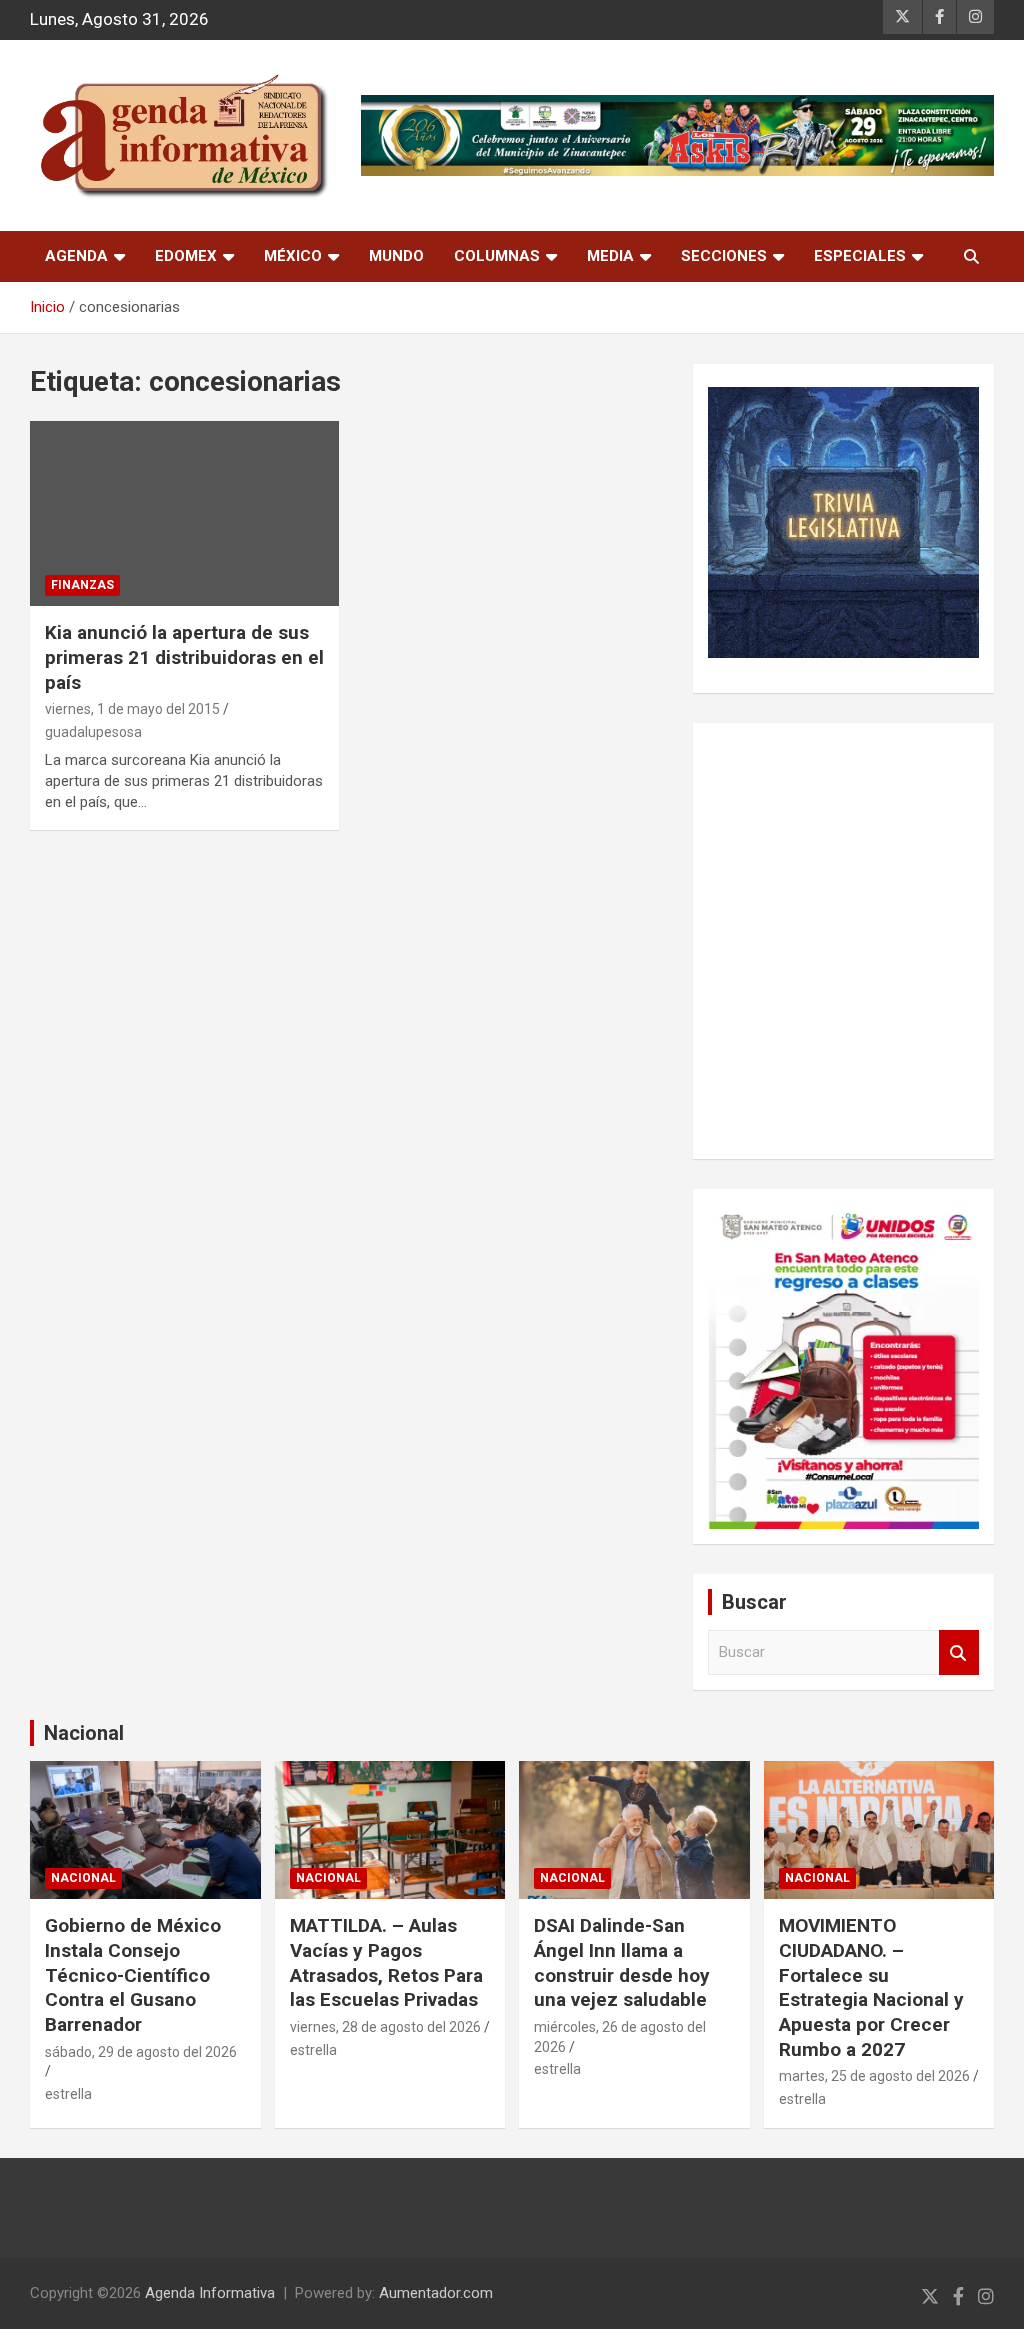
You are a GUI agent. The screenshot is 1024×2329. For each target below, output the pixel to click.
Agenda (76, 256)
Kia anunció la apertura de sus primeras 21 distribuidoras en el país (184, 657)
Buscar (959, 1652)
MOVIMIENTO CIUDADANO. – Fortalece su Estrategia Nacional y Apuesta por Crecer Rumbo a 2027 (871, 1987)
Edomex (186, 256)
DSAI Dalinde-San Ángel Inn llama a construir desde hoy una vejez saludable (622, 1962)
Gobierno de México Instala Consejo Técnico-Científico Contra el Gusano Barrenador (133, 1975)
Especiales (860, 256)
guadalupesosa (93, 732)
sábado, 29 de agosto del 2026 (141, 2052)
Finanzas (82, 585)
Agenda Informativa (210, 2293)
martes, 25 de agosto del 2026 (874, 2076)
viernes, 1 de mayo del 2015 (132, 709)
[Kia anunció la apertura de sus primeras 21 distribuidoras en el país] (184, 513)
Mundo (396, 256)
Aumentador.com (436, 2293)
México (293, 256)
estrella (68, 2094)
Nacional (84, 1733)
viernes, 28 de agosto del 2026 (385, 2027)
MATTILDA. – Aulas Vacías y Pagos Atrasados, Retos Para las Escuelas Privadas (386, 1962)
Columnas (497, 256)
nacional (83, 1878)
